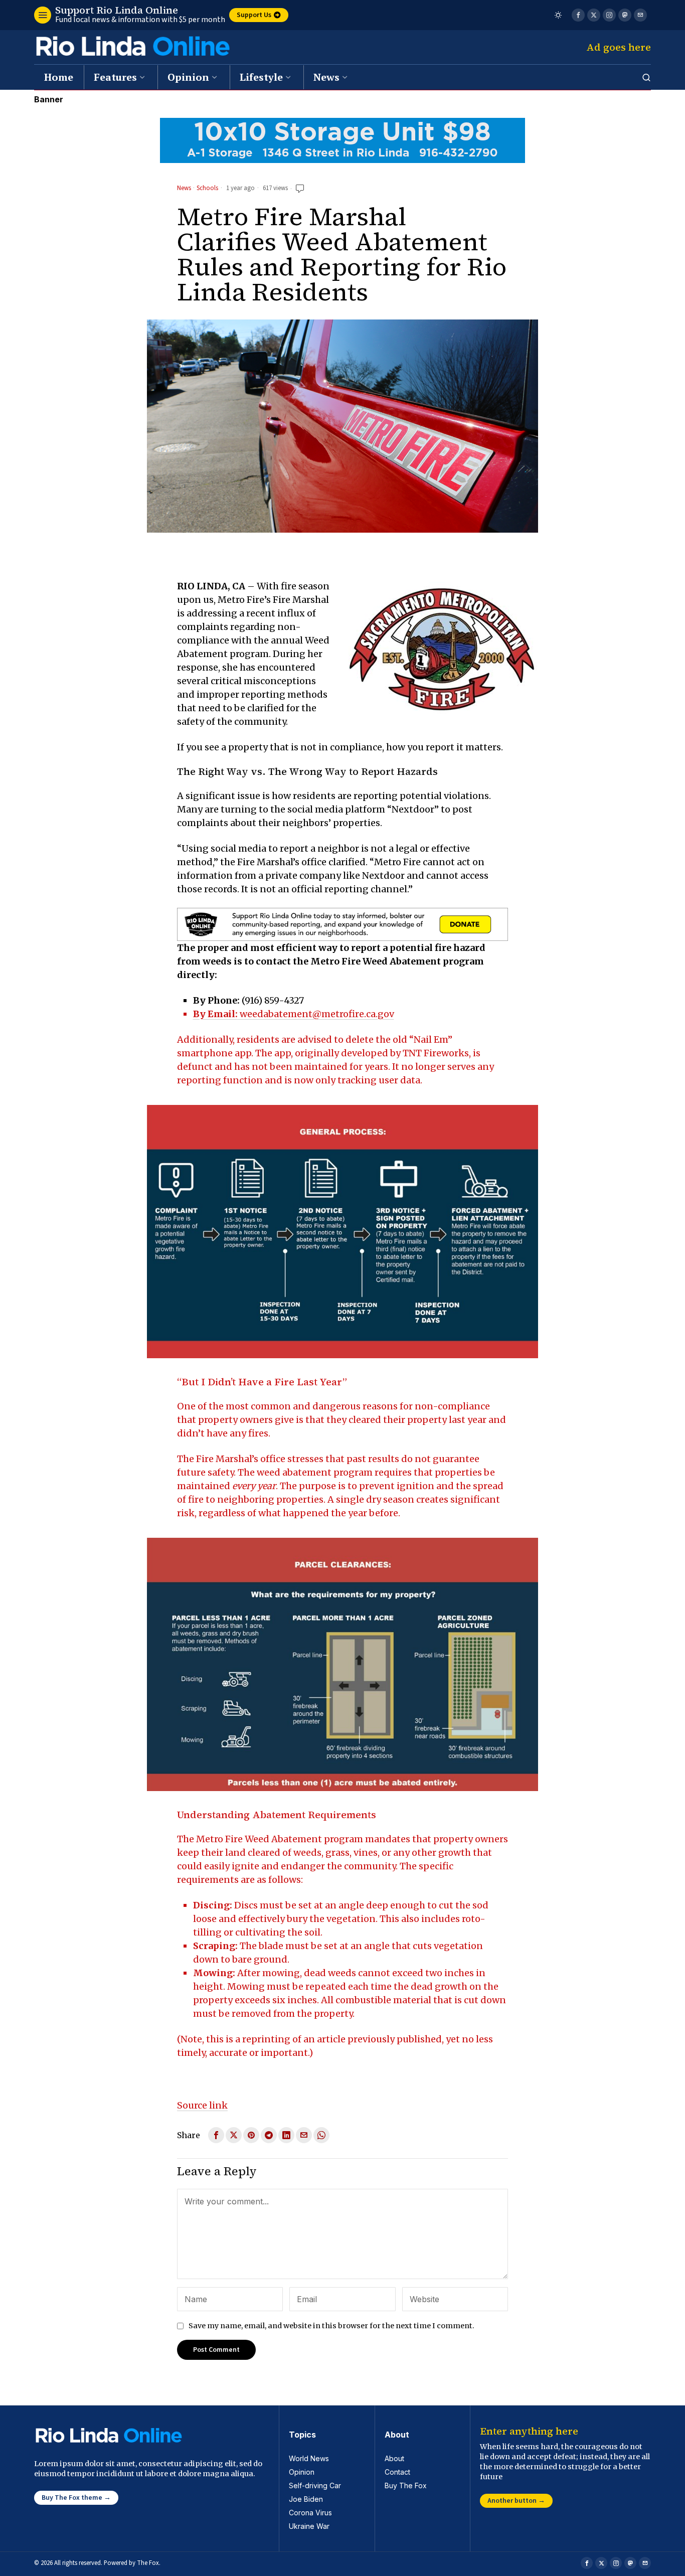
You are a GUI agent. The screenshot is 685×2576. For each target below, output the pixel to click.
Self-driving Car (315, 2485)
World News (309, 2458)
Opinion (302, 2472)
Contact (397, 2472)
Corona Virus (310, 2513)
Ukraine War (309, 2526)
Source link (202, 2105)
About (394, 2458)
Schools (207, 189)
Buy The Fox (406, 2485)
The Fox (148, 2563)
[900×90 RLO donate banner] (342, 924)
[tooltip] (578, 15)
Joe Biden (306, 2499)
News (184, 189)
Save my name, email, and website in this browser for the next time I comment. (331, 2326)
